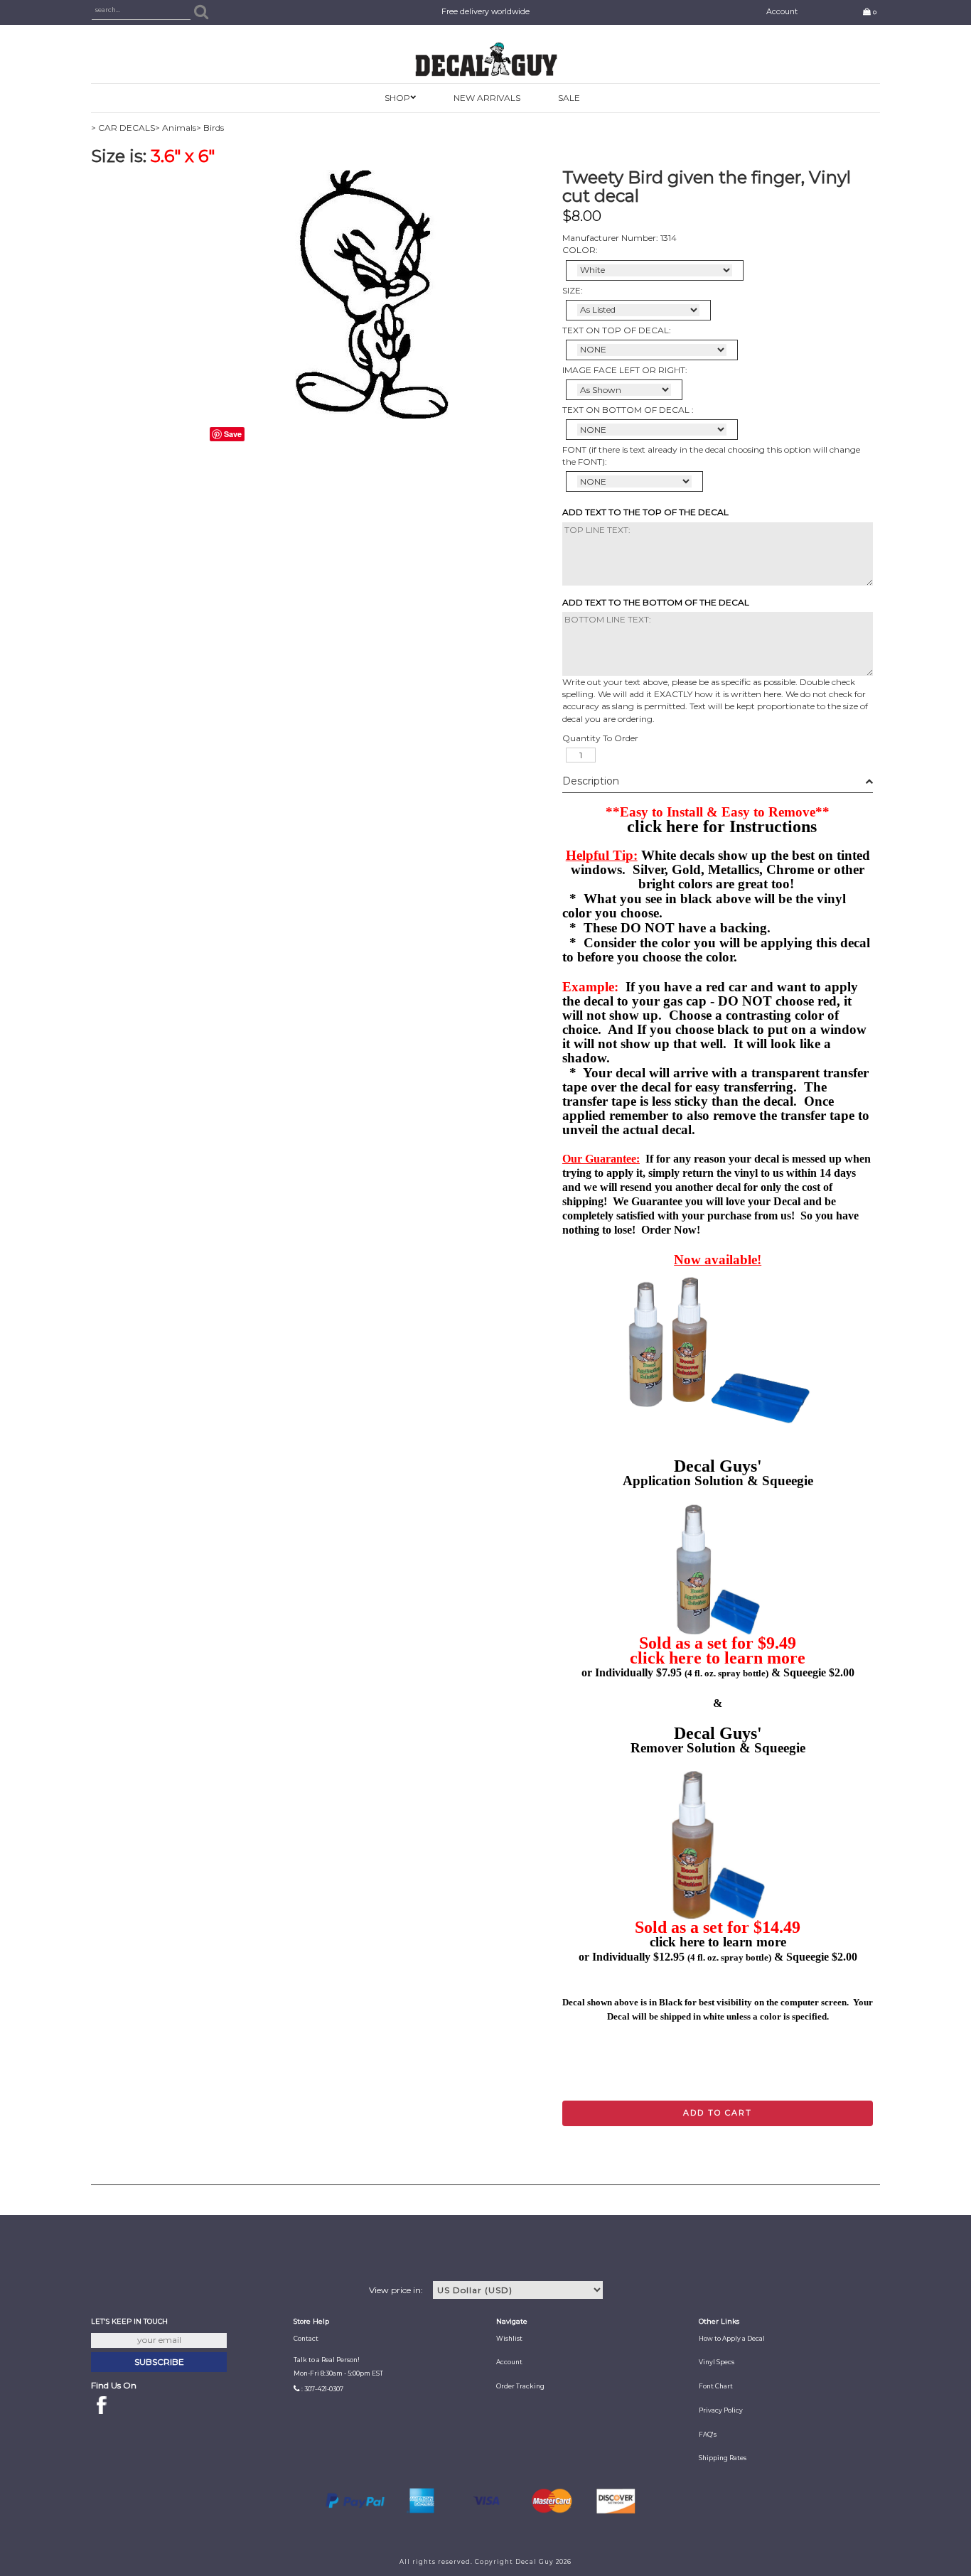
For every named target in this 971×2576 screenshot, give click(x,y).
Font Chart (716, 2386)
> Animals (176, 128)
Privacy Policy (721, 2410)
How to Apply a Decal (732, 2339)
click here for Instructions (722, 826)
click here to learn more (718, 1658)
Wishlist (509, 2339)
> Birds (210, 128)
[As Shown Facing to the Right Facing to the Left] (624, 390)
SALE (569, 98)
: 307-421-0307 (322, 2389)
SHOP (397, 98)
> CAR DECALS (123, 128)
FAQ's (708, 2435)
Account (782, 12)
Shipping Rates (723, 2458)
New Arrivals (487, 98)
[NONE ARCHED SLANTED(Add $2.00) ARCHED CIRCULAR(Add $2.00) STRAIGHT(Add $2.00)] (652, 350)
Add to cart (718, 2113)
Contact (306, 2339)
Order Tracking (520, 2386)
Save (233, 434)
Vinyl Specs (717, 2362)
